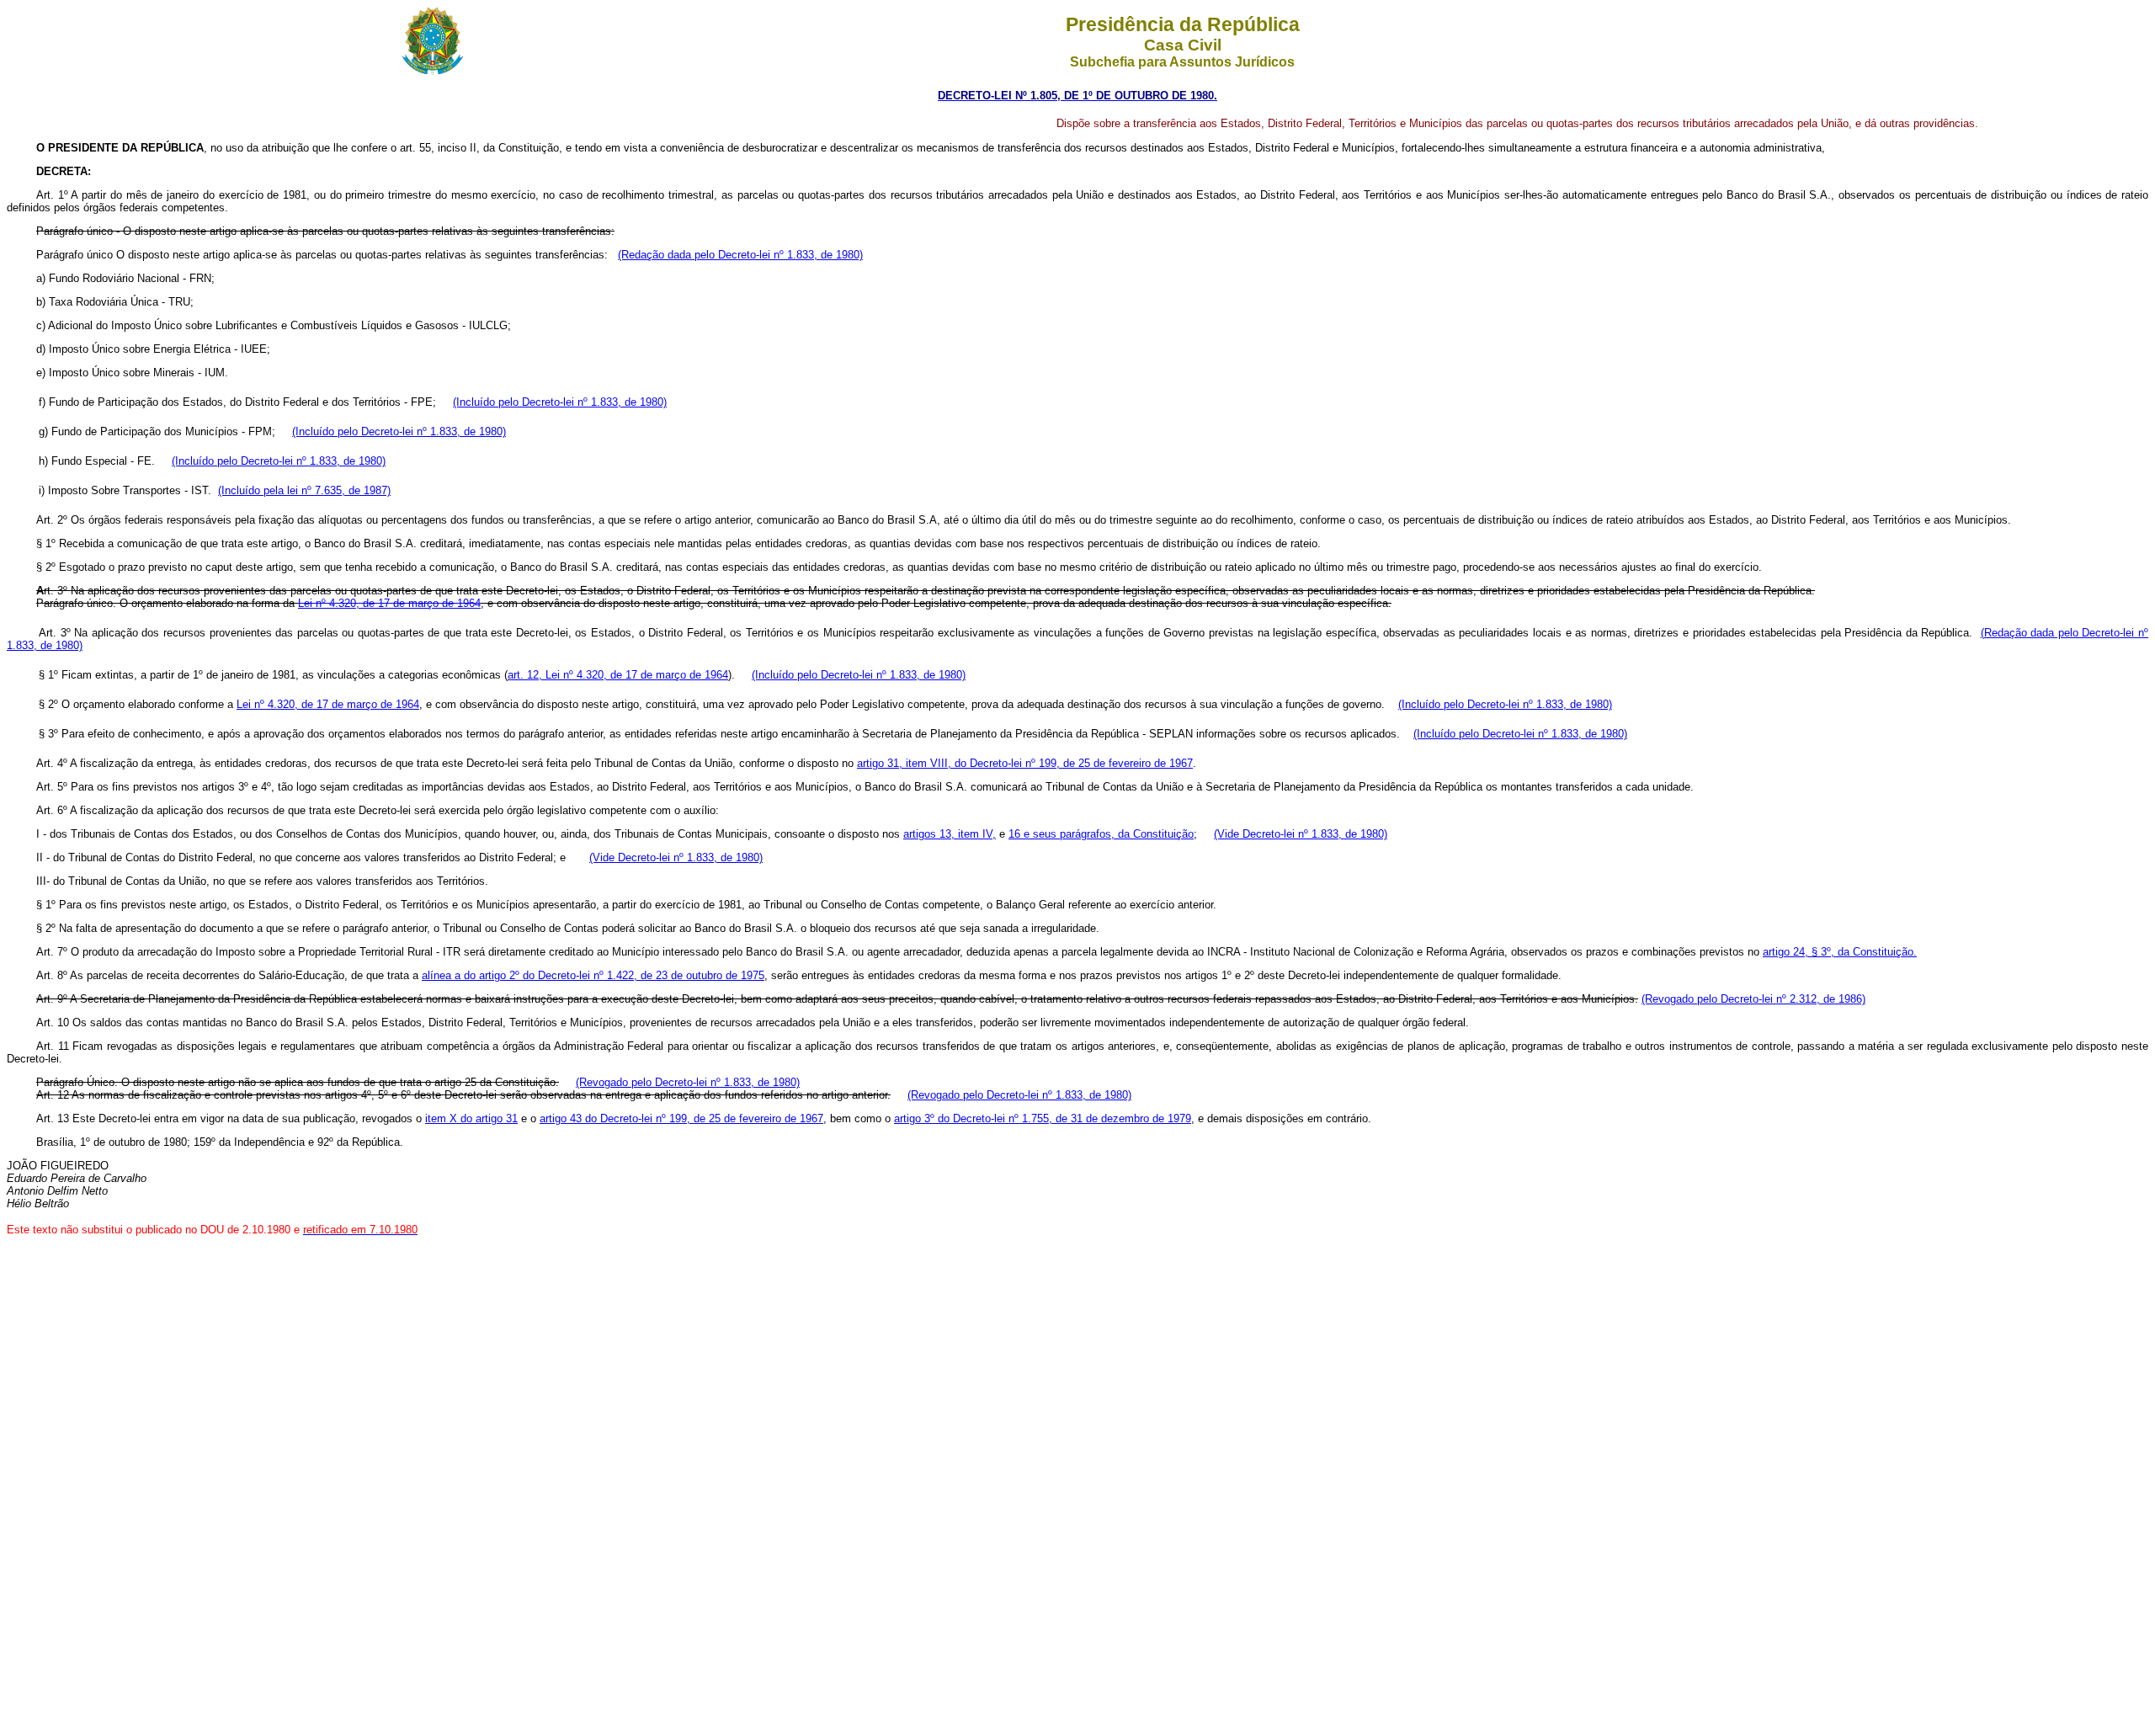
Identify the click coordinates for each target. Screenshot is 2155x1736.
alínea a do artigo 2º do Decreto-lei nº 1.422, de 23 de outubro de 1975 (593, 975)
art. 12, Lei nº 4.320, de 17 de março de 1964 (618, 675)
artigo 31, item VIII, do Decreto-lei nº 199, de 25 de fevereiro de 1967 (1025, 763)
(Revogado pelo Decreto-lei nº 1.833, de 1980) (688, 1082)
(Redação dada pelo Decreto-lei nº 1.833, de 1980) (740, 255)
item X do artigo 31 (471, 1118)
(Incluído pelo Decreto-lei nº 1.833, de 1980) (560, 402)
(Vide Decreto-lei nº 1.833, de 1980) (1301, 834)
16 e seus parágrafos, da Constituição (1101, 834)
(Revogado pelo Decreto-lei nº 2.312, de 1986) (1753, 999)
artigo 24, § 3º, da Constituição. (1840, 952)
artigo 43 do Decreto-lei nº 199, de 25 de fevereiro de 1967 (681, 1118)
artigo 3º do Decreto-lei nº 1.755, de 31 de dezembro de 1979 (1043, 1118)
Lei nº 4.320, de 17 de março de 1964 (328, 704)
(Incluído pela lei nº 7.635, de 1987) (304, 490)
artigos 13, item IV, (950, 834)
